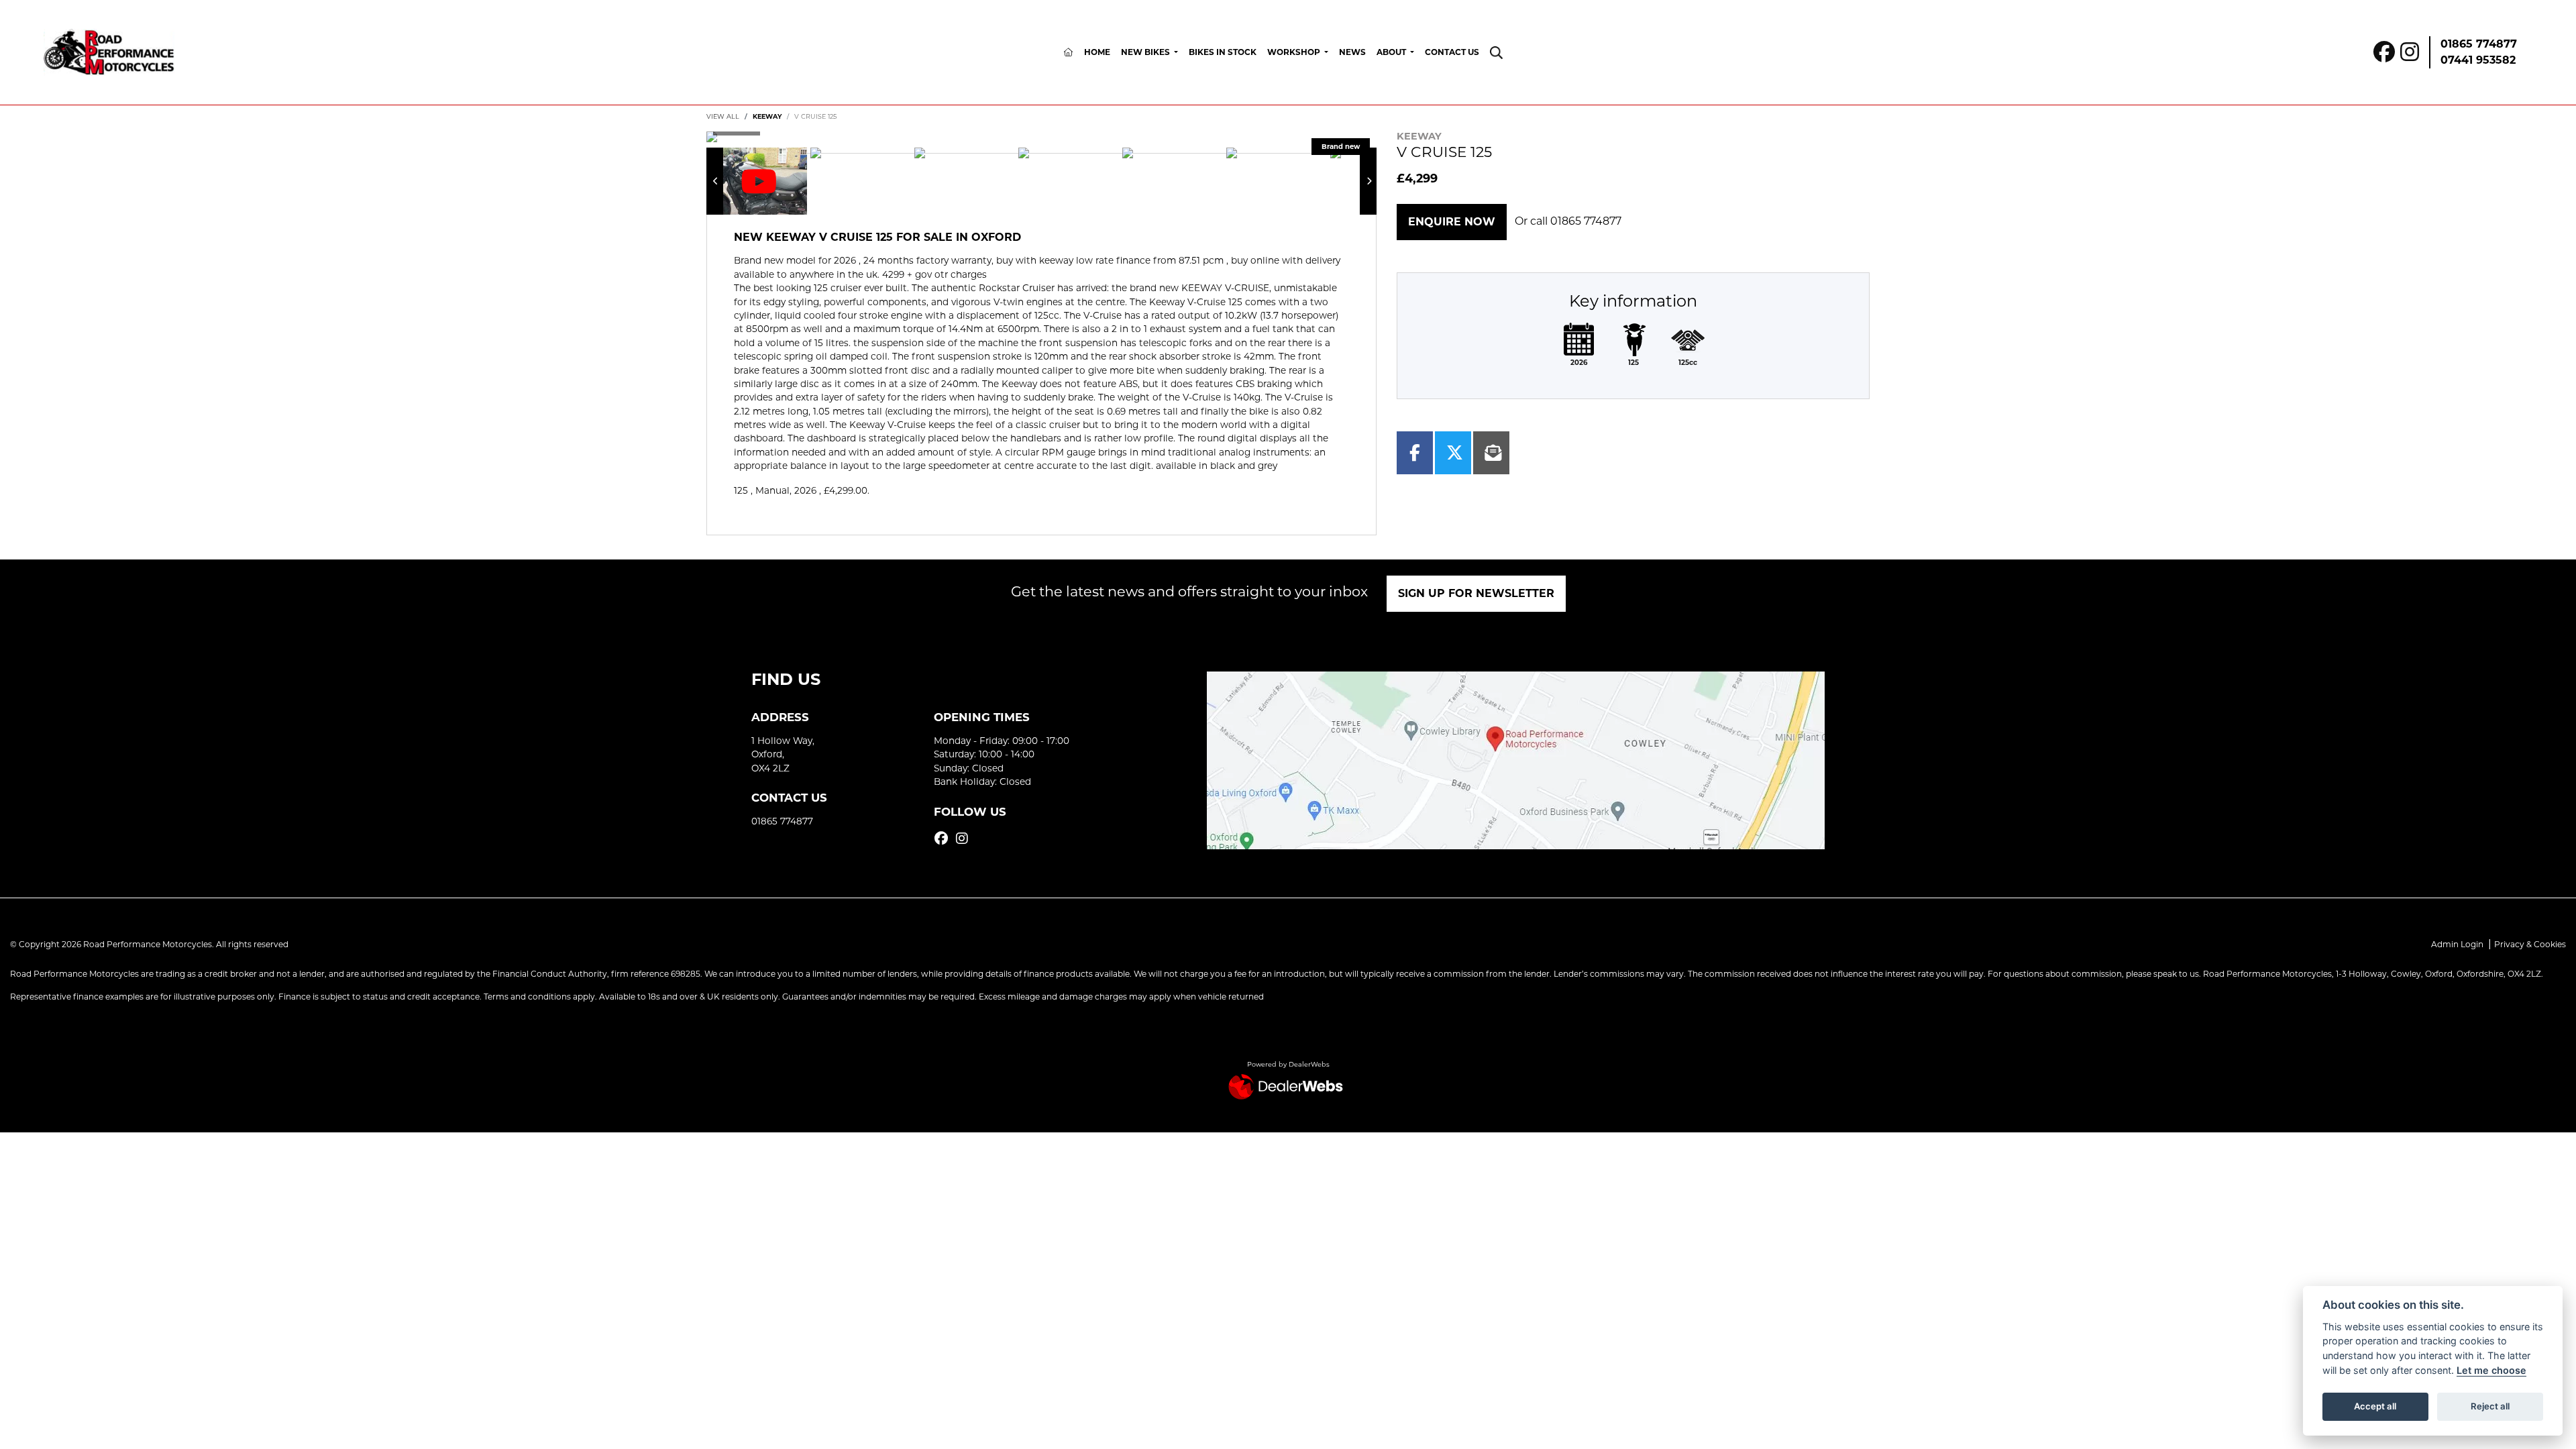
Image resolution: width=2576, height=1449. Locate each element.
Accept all (2375, 1406)
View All (723, 116)
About (1392, 52)
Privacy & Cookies (2530, 944)
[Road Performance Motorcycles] (109, 51)
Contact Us (1452, 52)
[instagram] (965, 839)
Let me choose (2491, 1370)
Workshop (1295, 52)
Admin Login (2457, 944)
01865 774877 (2479, 44)
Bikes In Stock (1223, 52)
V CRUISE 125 (815, 116)
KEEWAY (767, 116)
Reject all (2490, 1406)
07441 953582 (2478, 60)
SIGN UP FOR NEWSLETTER (1476, 593)
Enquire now (1452, 222)
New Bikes (1146, 52)
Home (1097, 52)
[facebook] (945, 839)
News (1352, 52)
